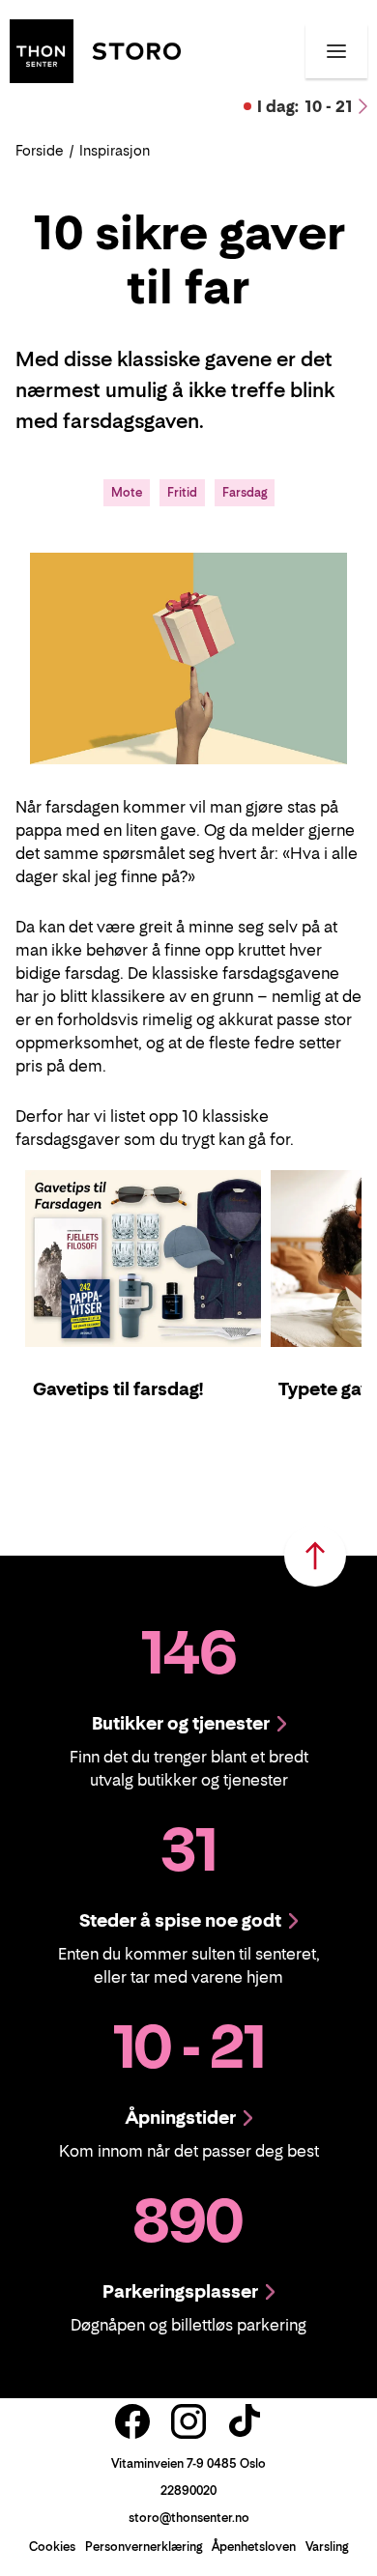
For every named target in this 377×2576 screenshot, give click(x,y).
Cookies (52, 2547)
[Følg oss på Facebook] (132, 2421)
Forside (40, 150)
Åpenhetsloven (254, 2547)
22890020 (188, 2490)
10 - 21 (305, 106)
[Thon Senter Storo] (95, 49)
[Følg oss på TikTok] (245, 2421)
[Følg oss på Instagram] (188, 2421)
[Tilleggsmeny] (336, 51)
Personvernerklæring (144, 2547)
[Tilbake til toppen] (315, 1556)
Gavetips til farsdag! (118, 1389)
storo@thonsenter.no (189, 2518)
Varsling (327, 2547)
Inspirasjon (115, 150)
